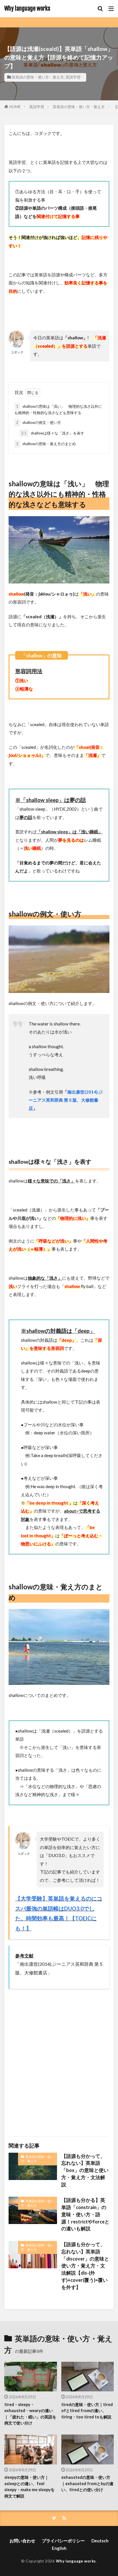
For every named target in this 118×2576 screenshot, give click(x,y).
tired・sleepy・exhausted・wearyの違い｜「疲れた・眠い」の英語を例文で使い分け (30, 2414)
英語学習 (73, 77)
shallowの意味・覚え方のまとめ (46, 444)
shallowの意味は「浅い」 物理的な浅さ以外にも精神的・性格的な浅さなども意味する (58, 410)
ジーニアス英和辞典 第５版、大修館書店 (66, 1100)
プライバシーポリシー (63, 2541)
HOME (15, 107)
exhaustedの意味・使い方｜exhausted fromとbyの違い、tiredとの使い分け (87, 2483)
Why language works (27, 9)
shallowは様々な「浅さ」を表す (53, 433)
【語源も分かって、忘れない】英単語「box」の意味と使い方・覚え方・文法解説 (85, 2170)
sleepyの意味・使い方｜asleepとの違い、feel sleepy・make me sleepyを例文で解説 (29, 2486)
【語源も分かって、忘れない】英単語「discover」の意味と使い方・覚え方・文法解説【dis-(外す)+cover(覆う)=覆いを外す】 (85, 2266)
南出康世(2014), (83, 1092)
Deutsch (100, 2541)
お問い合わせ (22, 2541)
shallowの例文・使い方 (39, 422)
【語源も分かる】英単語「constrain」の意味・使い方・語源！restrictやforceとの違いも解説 (85, 2214)
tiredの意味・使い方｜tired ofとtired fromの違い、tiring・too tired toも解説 (87, 2411)
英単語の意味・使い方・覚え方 (38, 77)
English (59, 2548)
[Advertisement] (59, 2060)
